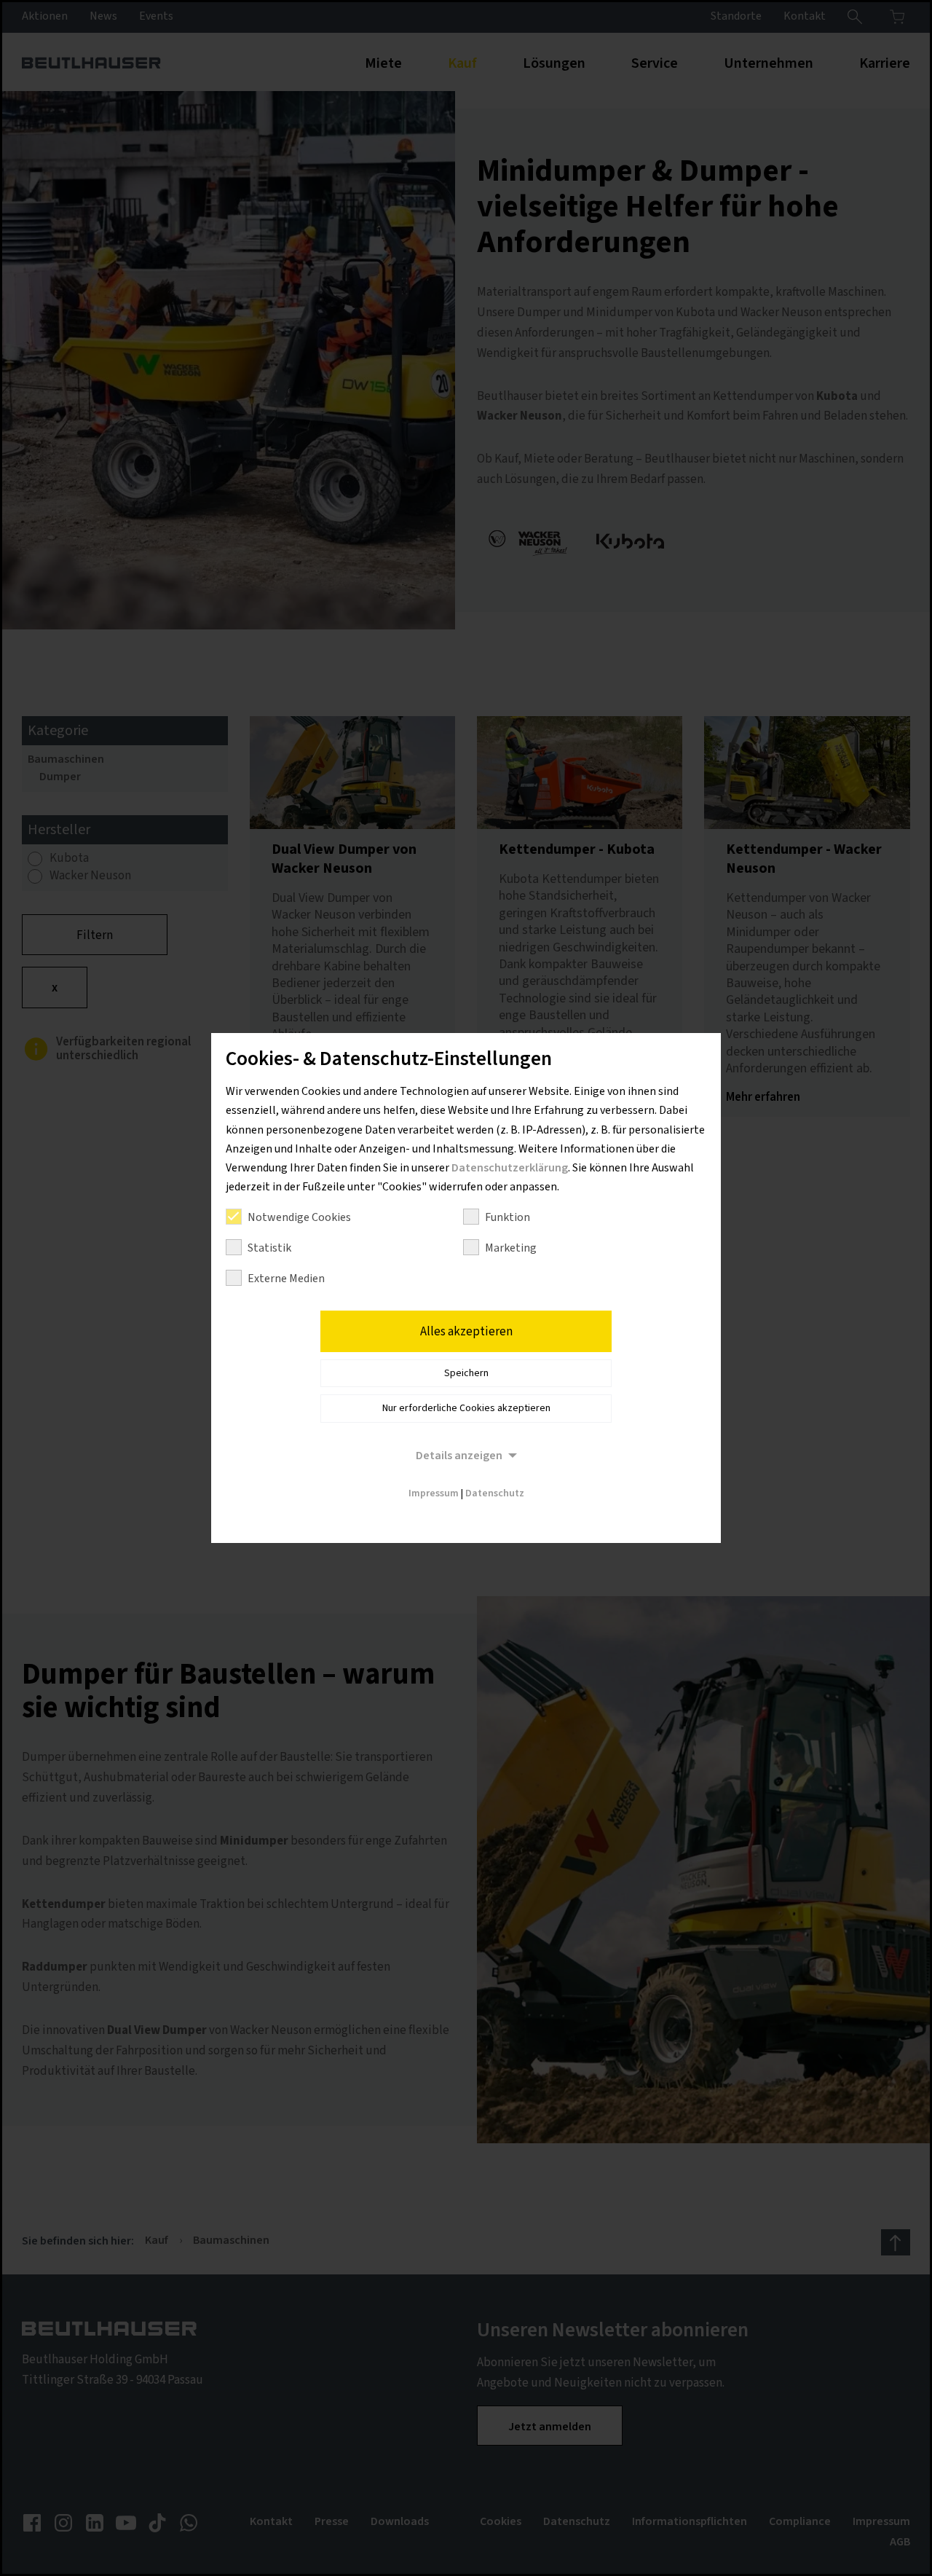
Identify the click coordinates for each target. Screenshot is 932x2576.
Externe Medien (286, 1279)
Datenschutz (495, 1493)
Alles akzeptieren (466, 1332)
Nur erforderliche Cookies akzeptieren (466, 1408)
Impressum (434, 1493)
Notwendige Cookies (299, 1217)
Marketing (511, 1248)
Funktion (508, 1217)
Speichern (466, 1373)
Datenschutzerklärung (510, 1168)
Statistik (269, 1248)
